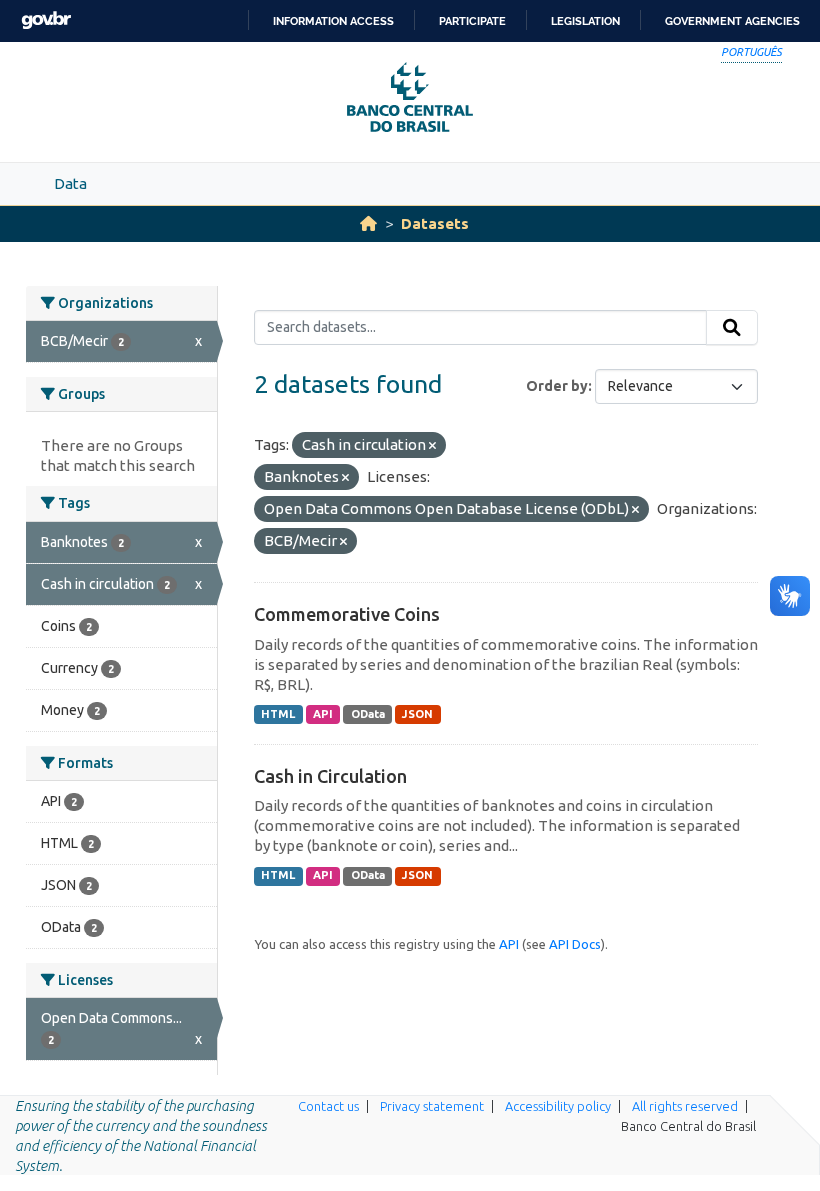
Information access (333, 21)
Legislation (585, 21)
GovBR (46, 20)
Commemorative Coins (347, 614)
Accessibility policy (558, 1106)
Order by (557, 386)
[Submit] (732, 328)
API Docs (575, 944)
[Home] (368, 223)
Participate (472, 21)
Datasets (435, 223)
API (323, 714)
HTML (278, 714)
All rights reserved (685, 1106)
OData (368, 714)
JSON (417, 714)
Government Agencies (732, 21)
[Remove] (432, 446)
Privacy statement (432, 1106)
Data (70, 183)
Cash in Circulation (330, 776)
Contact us (328, 1106)
